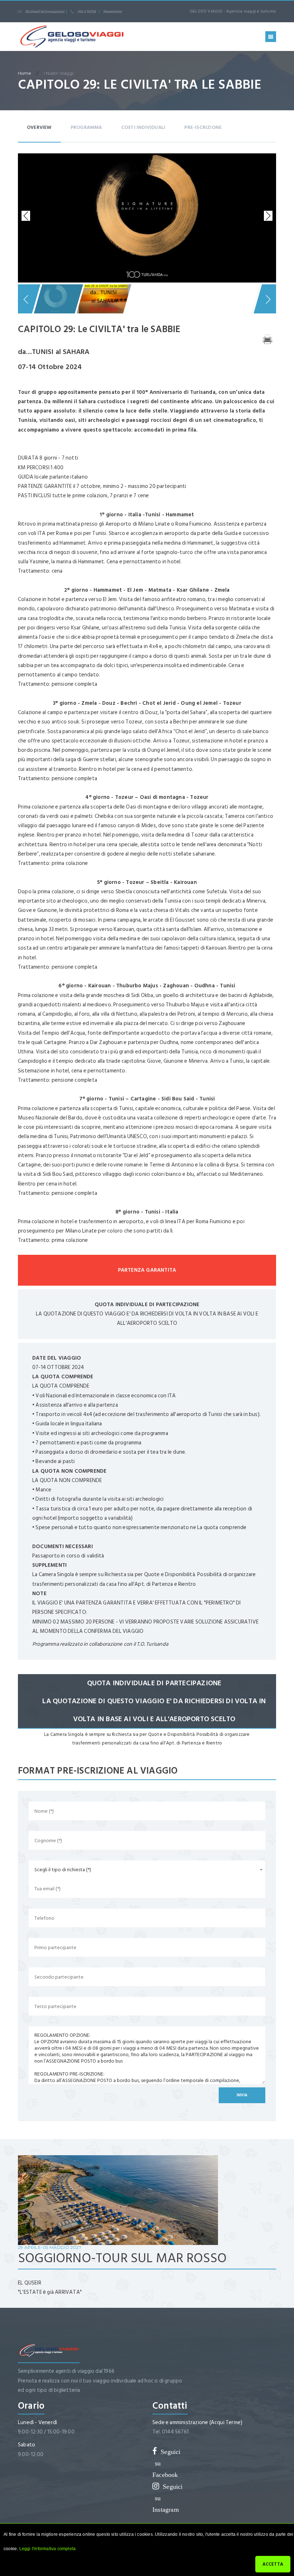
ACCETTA (273, 2564)
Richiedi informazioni (45, 12)
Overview (39, 127)
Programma (86, 127)
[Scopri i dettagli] (118, 2200)
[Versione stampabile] (267, 339)
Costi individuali (143, 127)
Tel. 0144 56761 (170, 2432)
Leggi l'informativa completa (48, 2549)
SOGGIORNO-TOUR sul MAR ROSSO (122, 2258)
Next (267, 216)
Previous (27, 216)
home (24, 73)
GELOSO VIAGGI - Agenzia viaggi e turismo (233, 11)
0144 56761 (87, 12)
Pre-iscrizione (203, 127)
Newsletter (113, 12)
